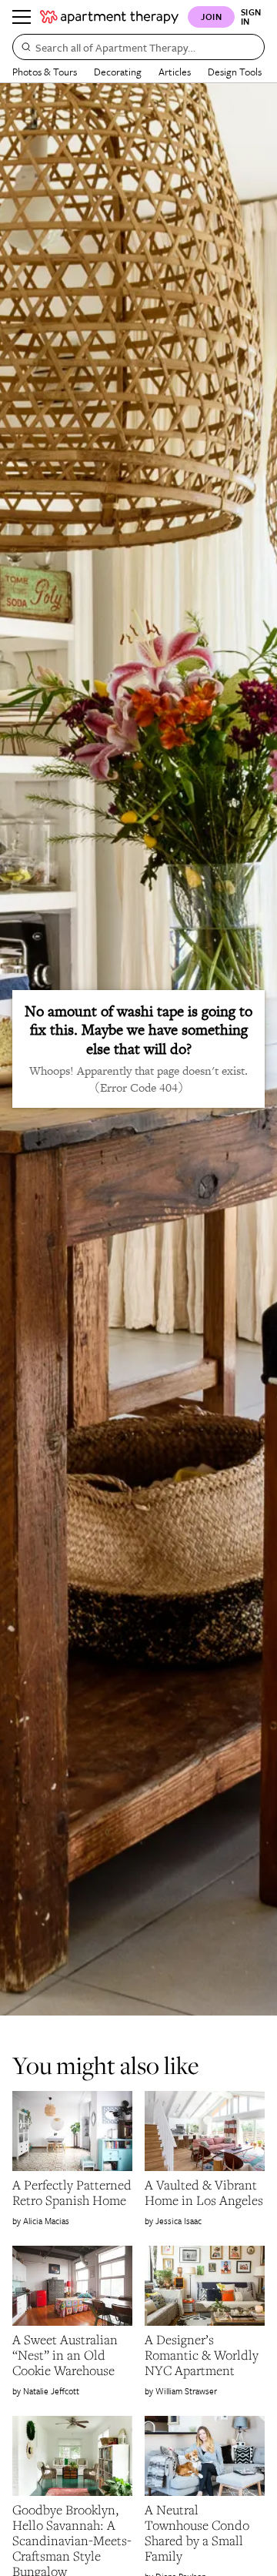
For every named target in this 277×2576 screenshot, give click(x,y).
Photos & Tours (45, 72)
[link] (72, 2193)
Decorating (118, 72)
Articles (175, 72)
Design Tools (235, 72)
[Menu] (22, 17)
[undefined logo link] (109, 17)
